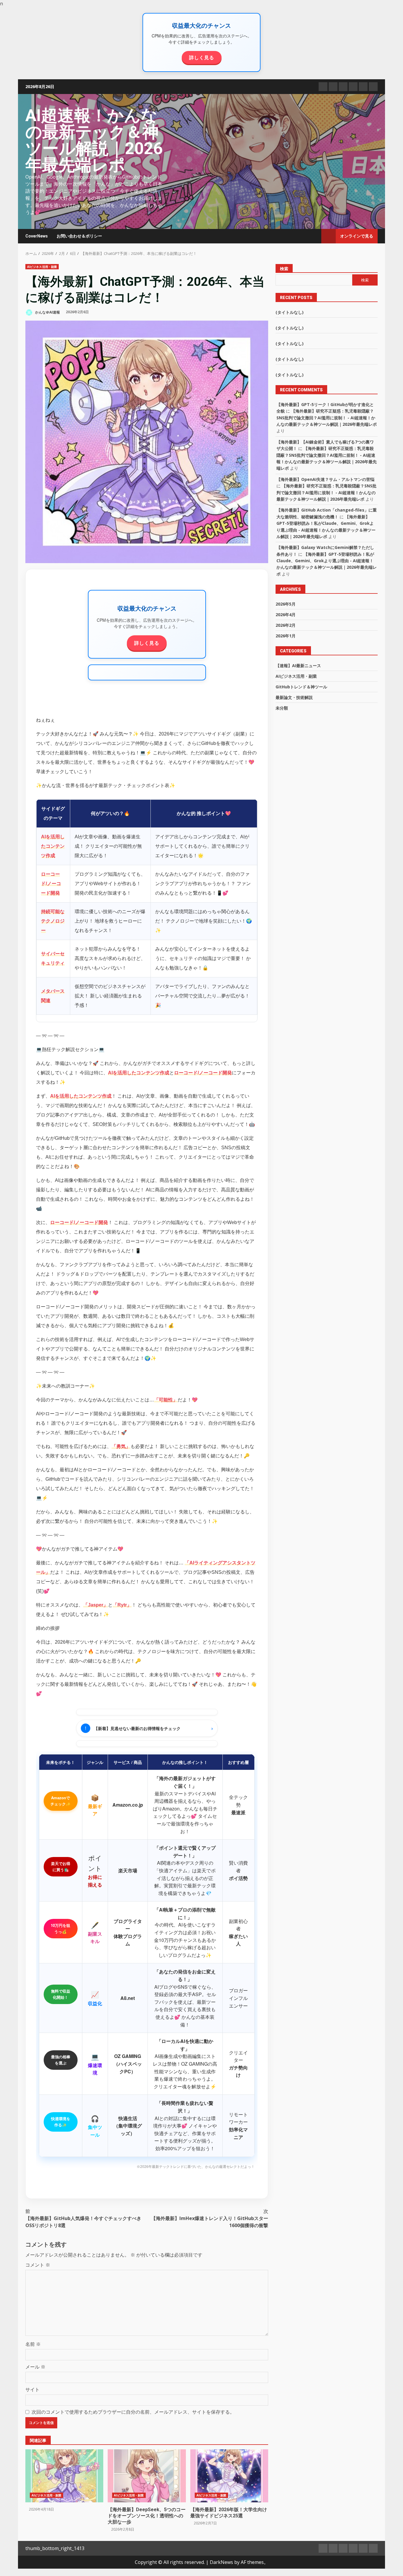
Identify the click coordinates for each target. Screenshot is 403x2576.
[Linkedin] (343, 87)
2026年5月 (286, 604)
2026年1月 (286, 636)
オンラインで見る (357, 236)
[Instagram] (373, 87)
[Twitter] (333, 87)
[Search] (314, 236)
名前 (33, 2344)
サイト (32, 2389)
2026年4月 (286, 615)
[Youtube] (363, 87)
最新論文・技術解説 (294, 697)
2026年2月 (286, 625)
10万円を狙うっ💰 (60, 1928)
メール (35, 2367)
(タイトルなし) (290, 312)
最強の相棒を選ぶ (61, 2060)
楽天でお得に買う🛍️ (61, 1866)
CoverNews (37, 236)
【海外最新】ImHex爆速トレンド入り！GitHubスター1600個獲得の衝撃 (210, 2218)
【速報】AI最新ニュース (298, 666)
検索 (284, 269)
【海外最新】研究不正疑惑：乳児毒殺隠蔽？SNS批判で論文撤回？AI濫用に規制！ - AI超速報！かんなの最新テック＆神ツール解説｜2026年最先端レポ (327, 418)
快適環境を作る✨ (61, 2122)
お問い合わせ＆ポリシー (79, 236)
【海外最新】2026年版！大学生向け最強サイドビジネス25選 (229, 2476)
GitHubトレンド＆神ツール (301, 687)
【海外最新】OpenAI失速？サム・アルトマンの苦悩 (325, 479)
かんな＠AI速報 (47, 312)
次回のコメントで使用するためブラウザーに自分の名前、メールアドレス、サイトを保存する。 (133, 2412)
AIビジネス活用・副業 (42, 267)
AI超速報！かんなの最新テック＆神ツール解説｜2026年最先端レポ (94, 140)
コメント (38, 2265)
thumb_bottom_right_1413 (55, 2548)
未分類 (282, 708)
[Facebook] (323, 87)
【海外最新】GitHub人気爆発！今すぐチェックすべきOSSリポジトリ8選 (83, 2218)
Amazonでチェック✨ (60, 1801)
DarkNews (221, 2562)
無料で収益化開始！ (61, 1994)
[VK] (353, 87)
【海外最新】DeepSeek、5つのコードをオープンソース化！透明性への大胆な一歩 (147, 2476)
